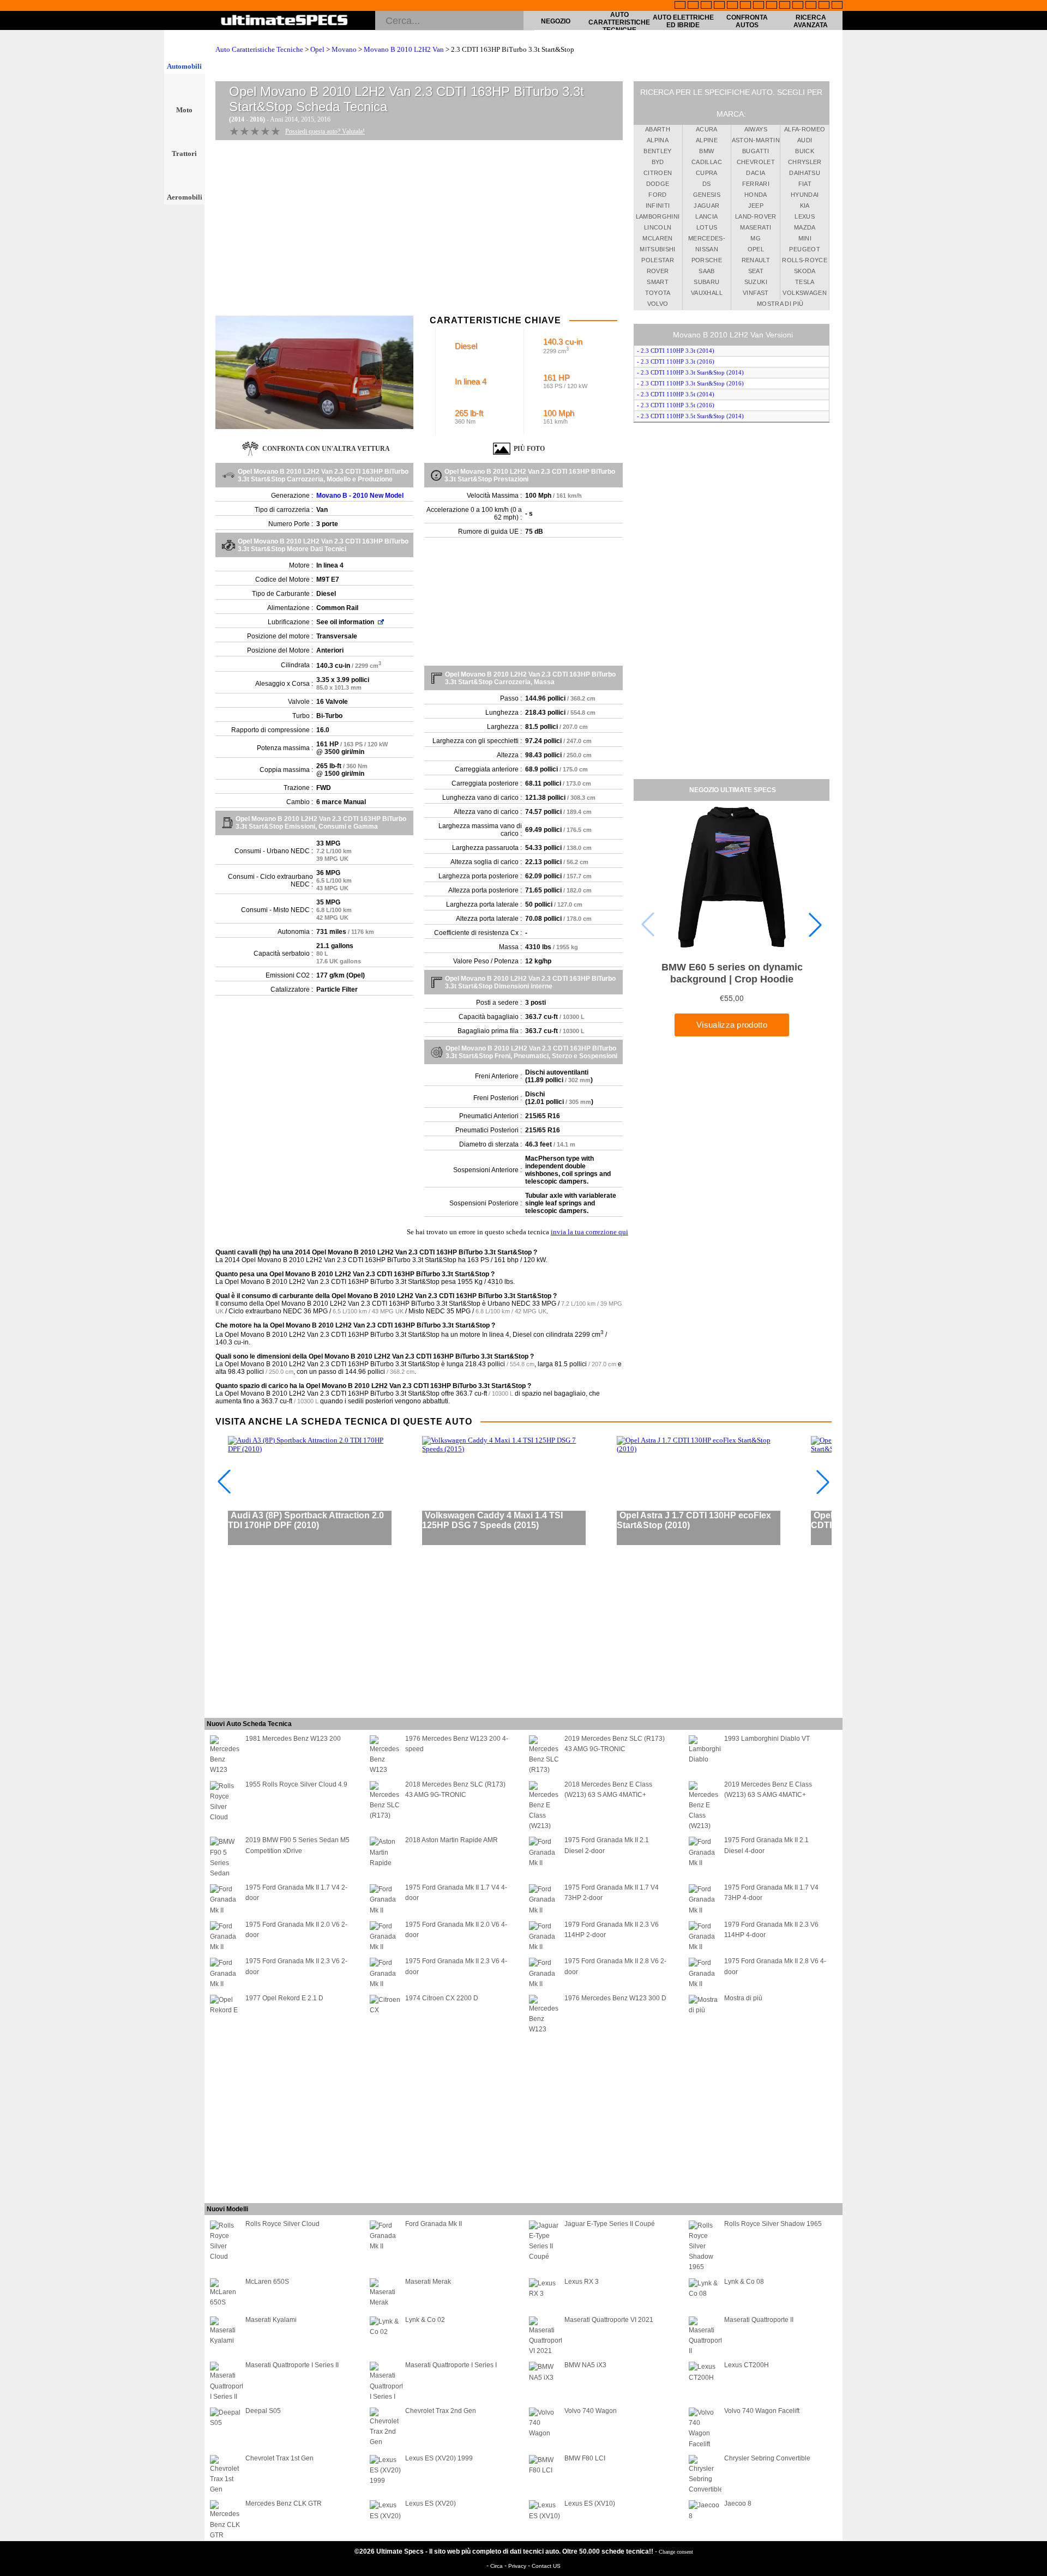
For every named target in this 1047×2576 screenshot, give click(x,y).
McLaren (657, 238)
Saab (706, 271)
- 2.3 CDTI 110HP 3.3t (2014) (676, 351)
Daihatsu (805, 173)
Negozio (556, 21)
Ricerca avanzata (811, 21)
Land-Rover (756, 216)
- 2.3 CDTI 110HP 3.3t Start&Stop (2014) (690, 372)
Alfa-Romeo (805, 129)
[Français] (693, 6)
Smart (658, 282)
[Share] (1035, 659)
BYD (658, 162)
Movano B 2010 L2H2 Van (404, 49)
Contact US (546, 2566)
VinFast (756, 293)
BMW (706, 151)
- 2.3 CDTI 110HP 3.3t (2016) (676, 361)
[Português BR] (824, 6)
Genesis (707, 195)
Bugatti (756, 151)
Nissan (707, 249)
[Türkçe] (837, 6)
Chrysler (805, 162)
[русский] (759, 6)
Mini (805, 238)
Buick (805, 151)
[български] (785, 6)
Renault (756, 260)
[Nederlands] (798, 6)
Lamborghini (658, 216)
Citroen (658, 173)
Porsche (707, 260)
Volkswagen (805, 293)
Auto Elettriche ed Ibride (683, 21)
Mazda (805, 227)
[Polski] (811, 6)
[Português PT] (732, 6)
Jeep (756, 206)
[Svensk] (719, 6)
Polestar (658, 260)
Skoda (805, 271)
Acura (707, 129)
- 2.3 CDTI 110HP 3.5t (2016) (676, 405)
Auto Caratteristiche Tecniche (619, 22)
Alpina (658, 140)
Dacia (756, 173)
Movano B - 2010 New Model (360, 496)
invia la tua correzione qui (589, 1232)
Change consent (676, 2552)
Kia (805, 206)
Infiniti (658, 206)
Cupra (707, 173)
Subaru (706, 282)
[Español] (745, 6)
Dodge (658, 184)
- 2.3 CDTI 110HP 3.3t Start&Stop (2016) (690, 383)
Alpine (707, 140)
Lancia (706, 216)
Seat (756, 271)
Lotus (707, 227)
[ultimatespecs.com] (284, 21)
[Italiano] (772, 6)
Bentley (657, 151)
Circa (497, 2566)
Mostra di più (780, 304)
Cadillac (707, 162)
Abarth (658, 129)
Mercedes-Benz (707, 240)
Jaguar (706, 206)
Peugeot (804, 249)
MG (756, 238)
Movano (344, 49)
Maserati (756, 227)
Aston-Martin (756, 140)
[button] (815, 925)
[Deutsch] (706, 6)
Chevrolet (756, 162)
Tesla (805, 282)
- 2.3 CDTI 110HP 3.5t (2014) (676, 394)
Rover (658, 271)
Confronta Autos (747, 21)
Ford (657, 195)
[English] (680, 6)
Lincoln (658, 227)
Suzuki (756, 282)
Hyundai (805, 195)
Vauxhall (707, 293)
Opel (317, 49)
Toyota (658, 293)
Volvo (658, 304)
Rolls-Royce (805, 260)
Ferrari (756, 184)
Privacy (518, 2566)
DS (707, 184)
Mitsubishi (658, 249)
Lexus (805, 216)
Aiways (756, 129)
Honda (756, 195)
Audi (805, 140)
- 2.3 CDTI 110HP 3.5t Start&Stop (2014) (690, 416)
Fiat (805, 184)
